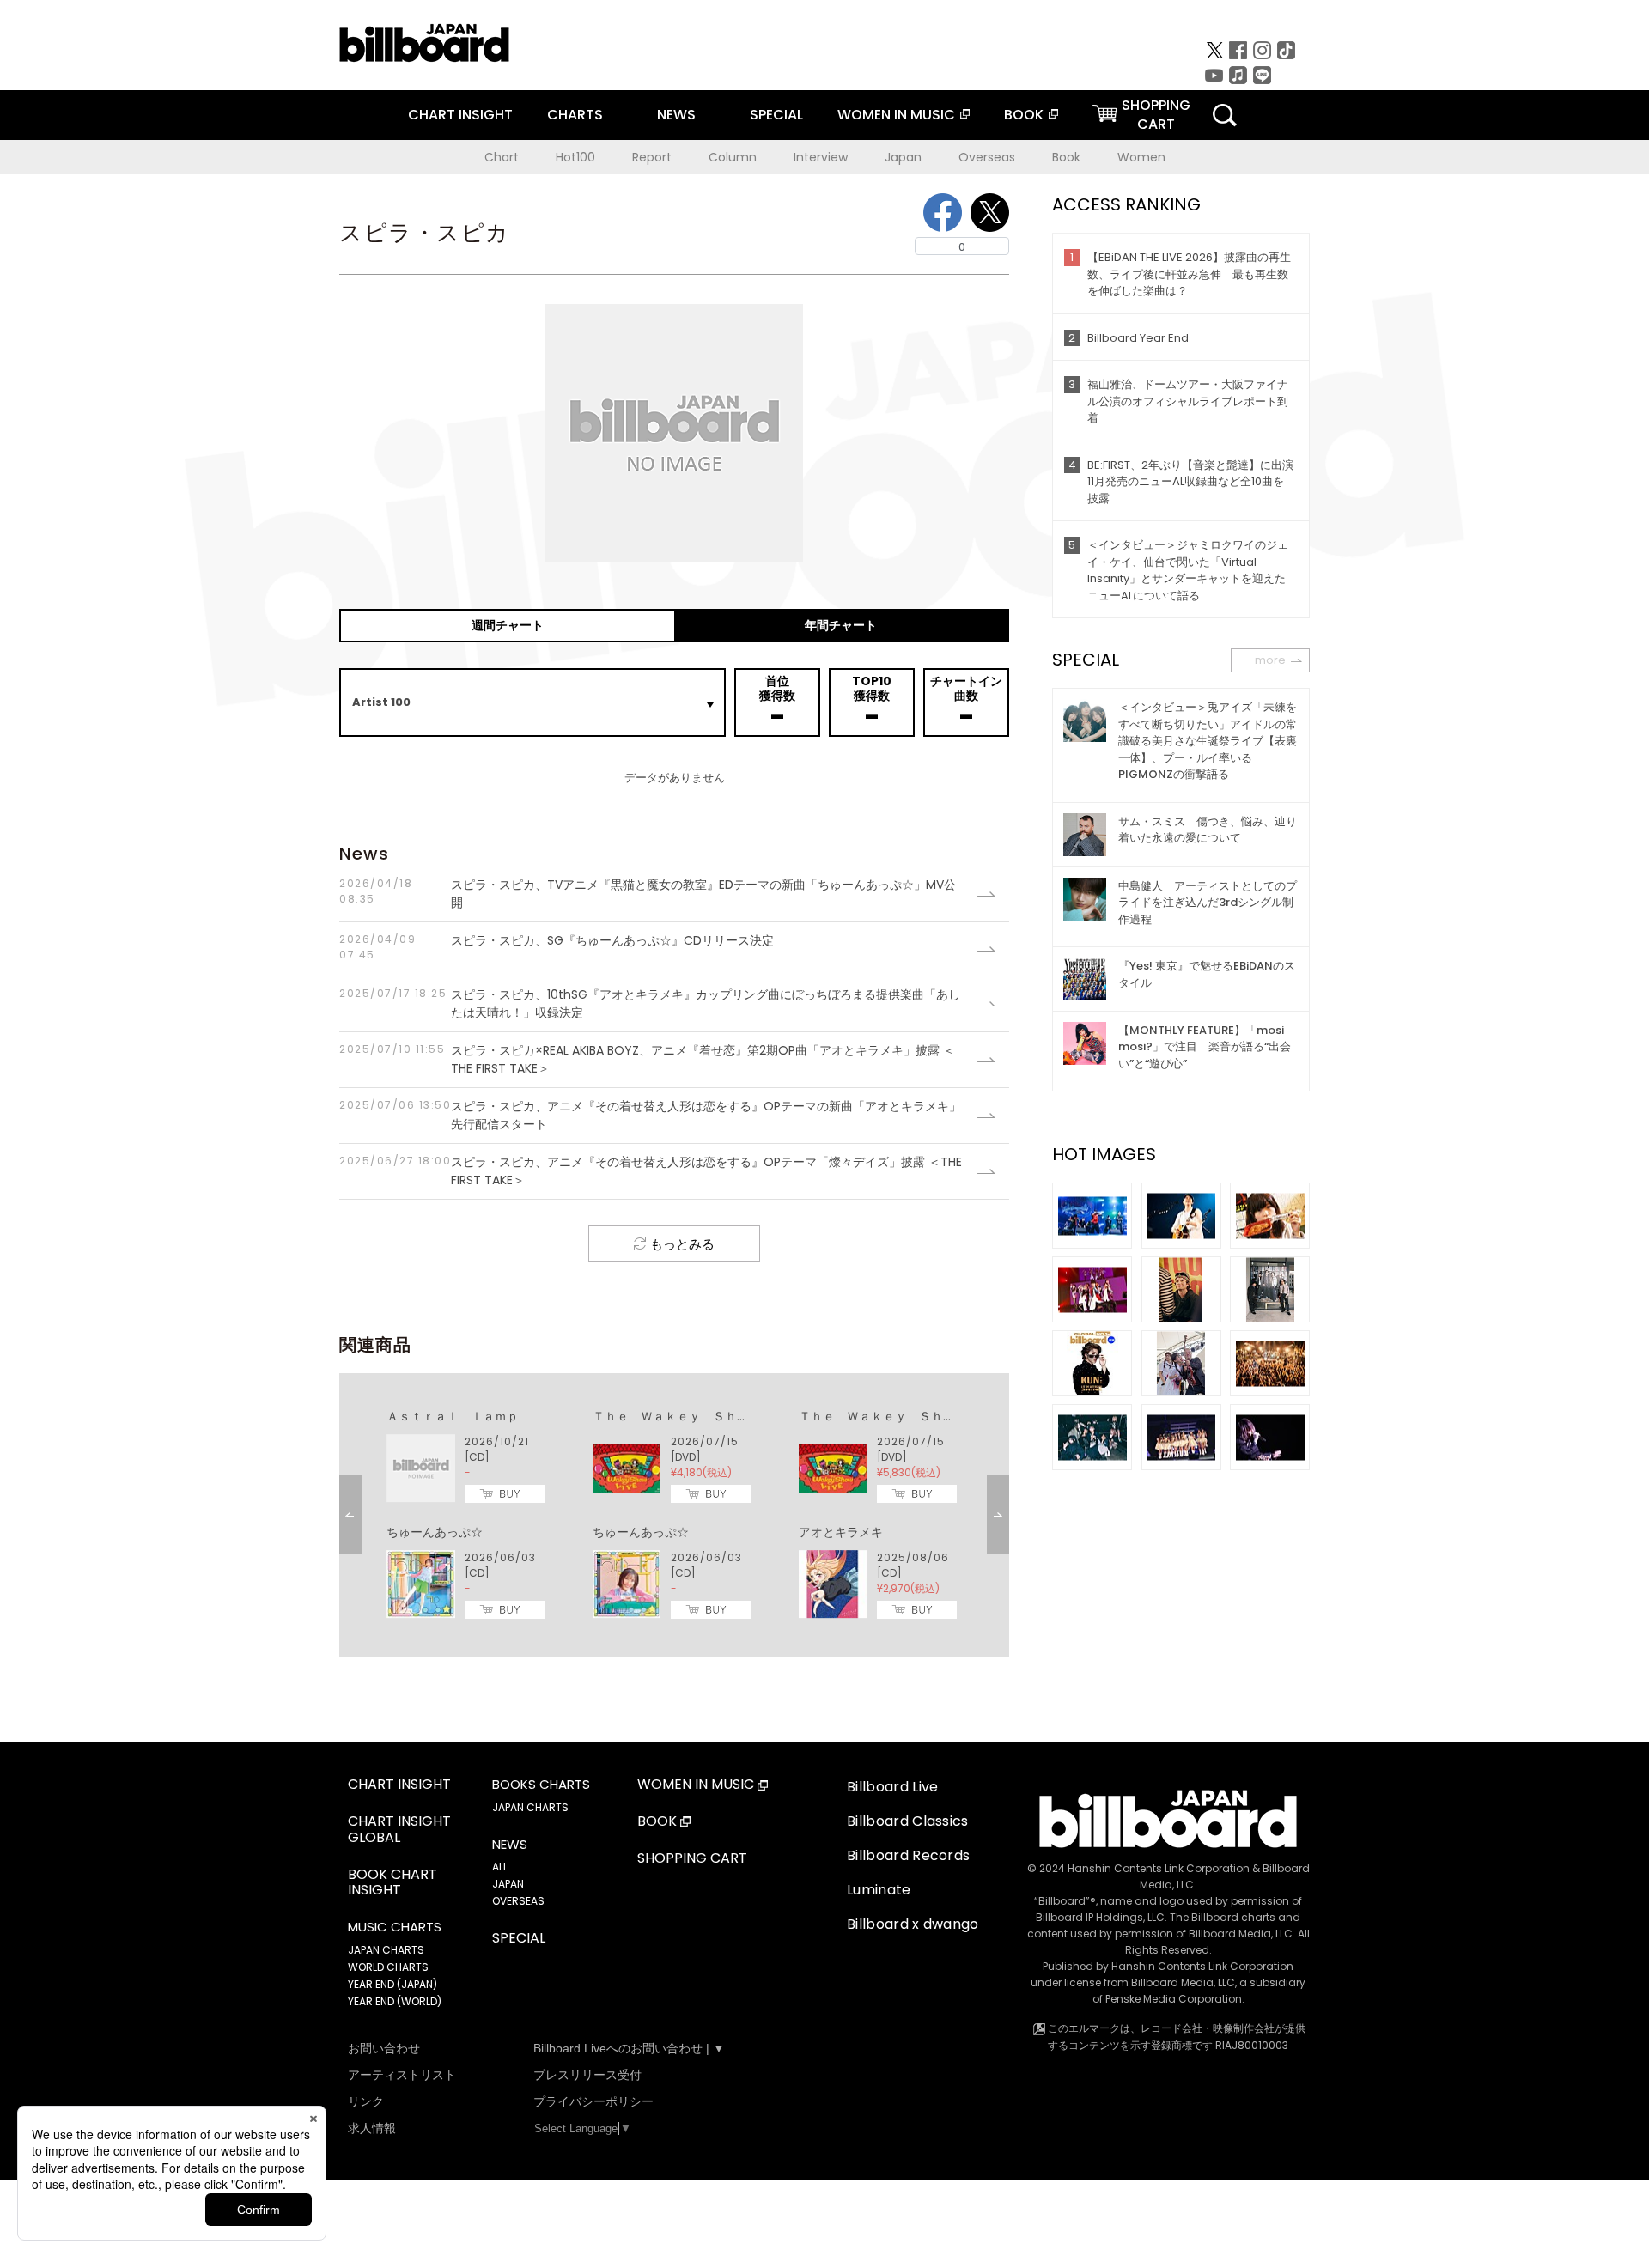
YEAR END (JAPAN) (392, 1984)
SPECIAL (776, 115)
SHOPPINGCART (1156, 115)
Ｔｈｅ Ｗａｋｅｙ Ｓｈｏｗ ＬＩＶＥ (707, 1416)
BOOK (1024, 115)
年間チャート (841, 625)
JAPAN (508, 1884)
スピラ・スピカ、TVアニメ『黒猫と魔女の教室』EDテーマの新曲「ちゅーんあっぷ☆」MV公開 (648, 894)
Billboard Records (908, 1855)
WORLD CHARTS (388, 1967)
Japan (903, 157)
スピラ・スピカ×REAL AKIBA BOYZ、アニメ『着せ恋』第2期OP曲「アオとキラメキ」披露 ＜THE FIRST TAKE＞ (647, 1059)
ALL (500, 1867)
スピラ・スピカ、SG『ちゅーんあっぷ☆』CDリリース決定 (557, 947)
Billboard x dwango (913, 1924)
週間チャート (508, 625)
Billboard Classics (908, 1821)
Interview (821, 157)
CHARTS (575, 115)
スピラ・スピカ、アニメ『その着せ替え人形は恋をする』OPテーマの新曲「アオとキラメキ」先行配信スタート (650, 1115)
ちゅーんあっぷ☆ (435, 1532)
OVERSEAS (518, 1901)
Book (1066, 157)
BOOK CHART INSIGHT (392, 1883)
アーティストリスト (402, 2075)
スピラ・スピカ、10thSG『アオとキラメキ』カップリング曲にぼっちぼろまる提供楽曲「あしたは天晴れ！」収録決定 (650, 1003)
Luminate (879, 1890)
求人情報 (372, 2128)
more (1270, 660)
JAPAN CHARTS (386, 1950)
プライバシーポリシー (593, 2101)
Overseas (987, 157)
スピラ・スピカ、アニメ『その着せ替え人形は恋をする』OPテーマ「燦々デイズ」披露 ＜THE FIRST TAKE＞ (651, 1171)
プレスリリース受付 (587, 2075)
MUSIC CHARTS (395, 1927)
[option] (674, 1515)
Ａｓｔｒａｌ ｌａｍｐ (453, 1416)
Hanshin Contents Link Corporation (1159, 1868)
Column (733, 157)
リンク (366, 2101)
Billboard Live (892, 1787)
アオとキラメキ (841, 1532)
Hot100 (575, 157)
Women (1141, 157)
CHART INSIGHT (460, 115)
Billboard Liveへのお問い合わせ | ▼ (629, 2048)
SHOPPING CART (692, 1859)
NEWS (676, 115)
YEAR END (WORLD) (395, 2001)
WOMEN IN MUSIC (896, 115)
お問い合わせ (384, 2048)
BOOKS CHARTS (541, 1785)
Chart (502, 157)
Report (652, 157)
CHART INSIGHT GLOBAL (399, 1830)
